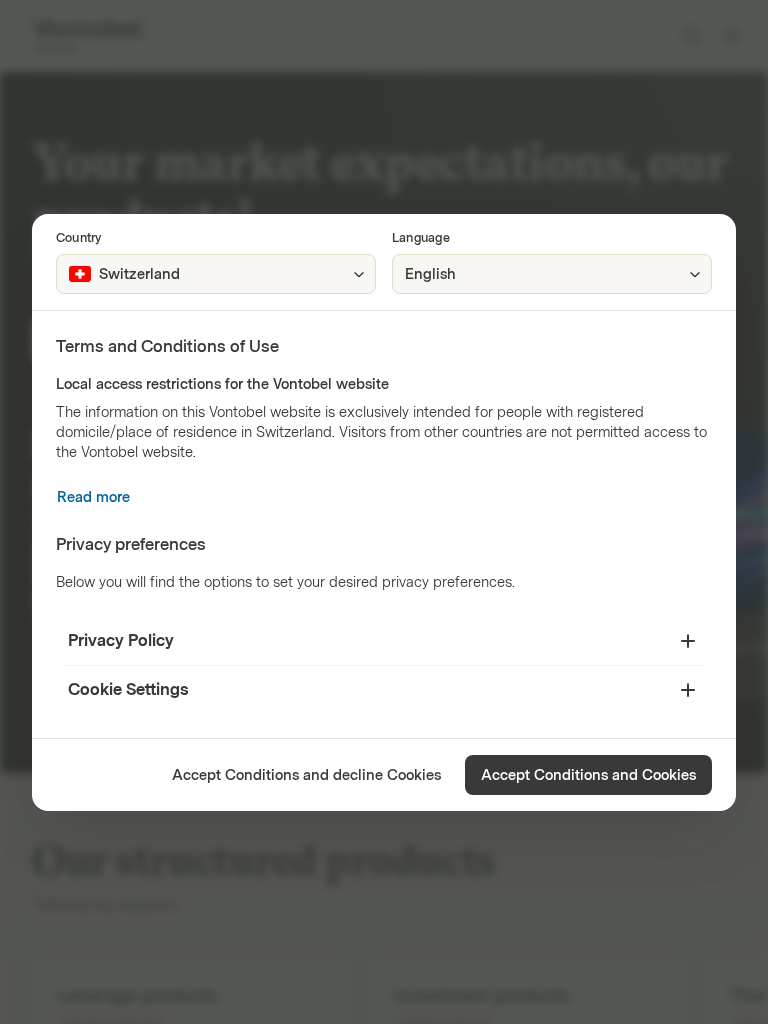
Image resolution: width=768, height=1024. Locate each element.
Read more (93, 497)
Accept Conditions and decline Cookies (306, 775)
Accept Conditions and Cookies (588, 775)
